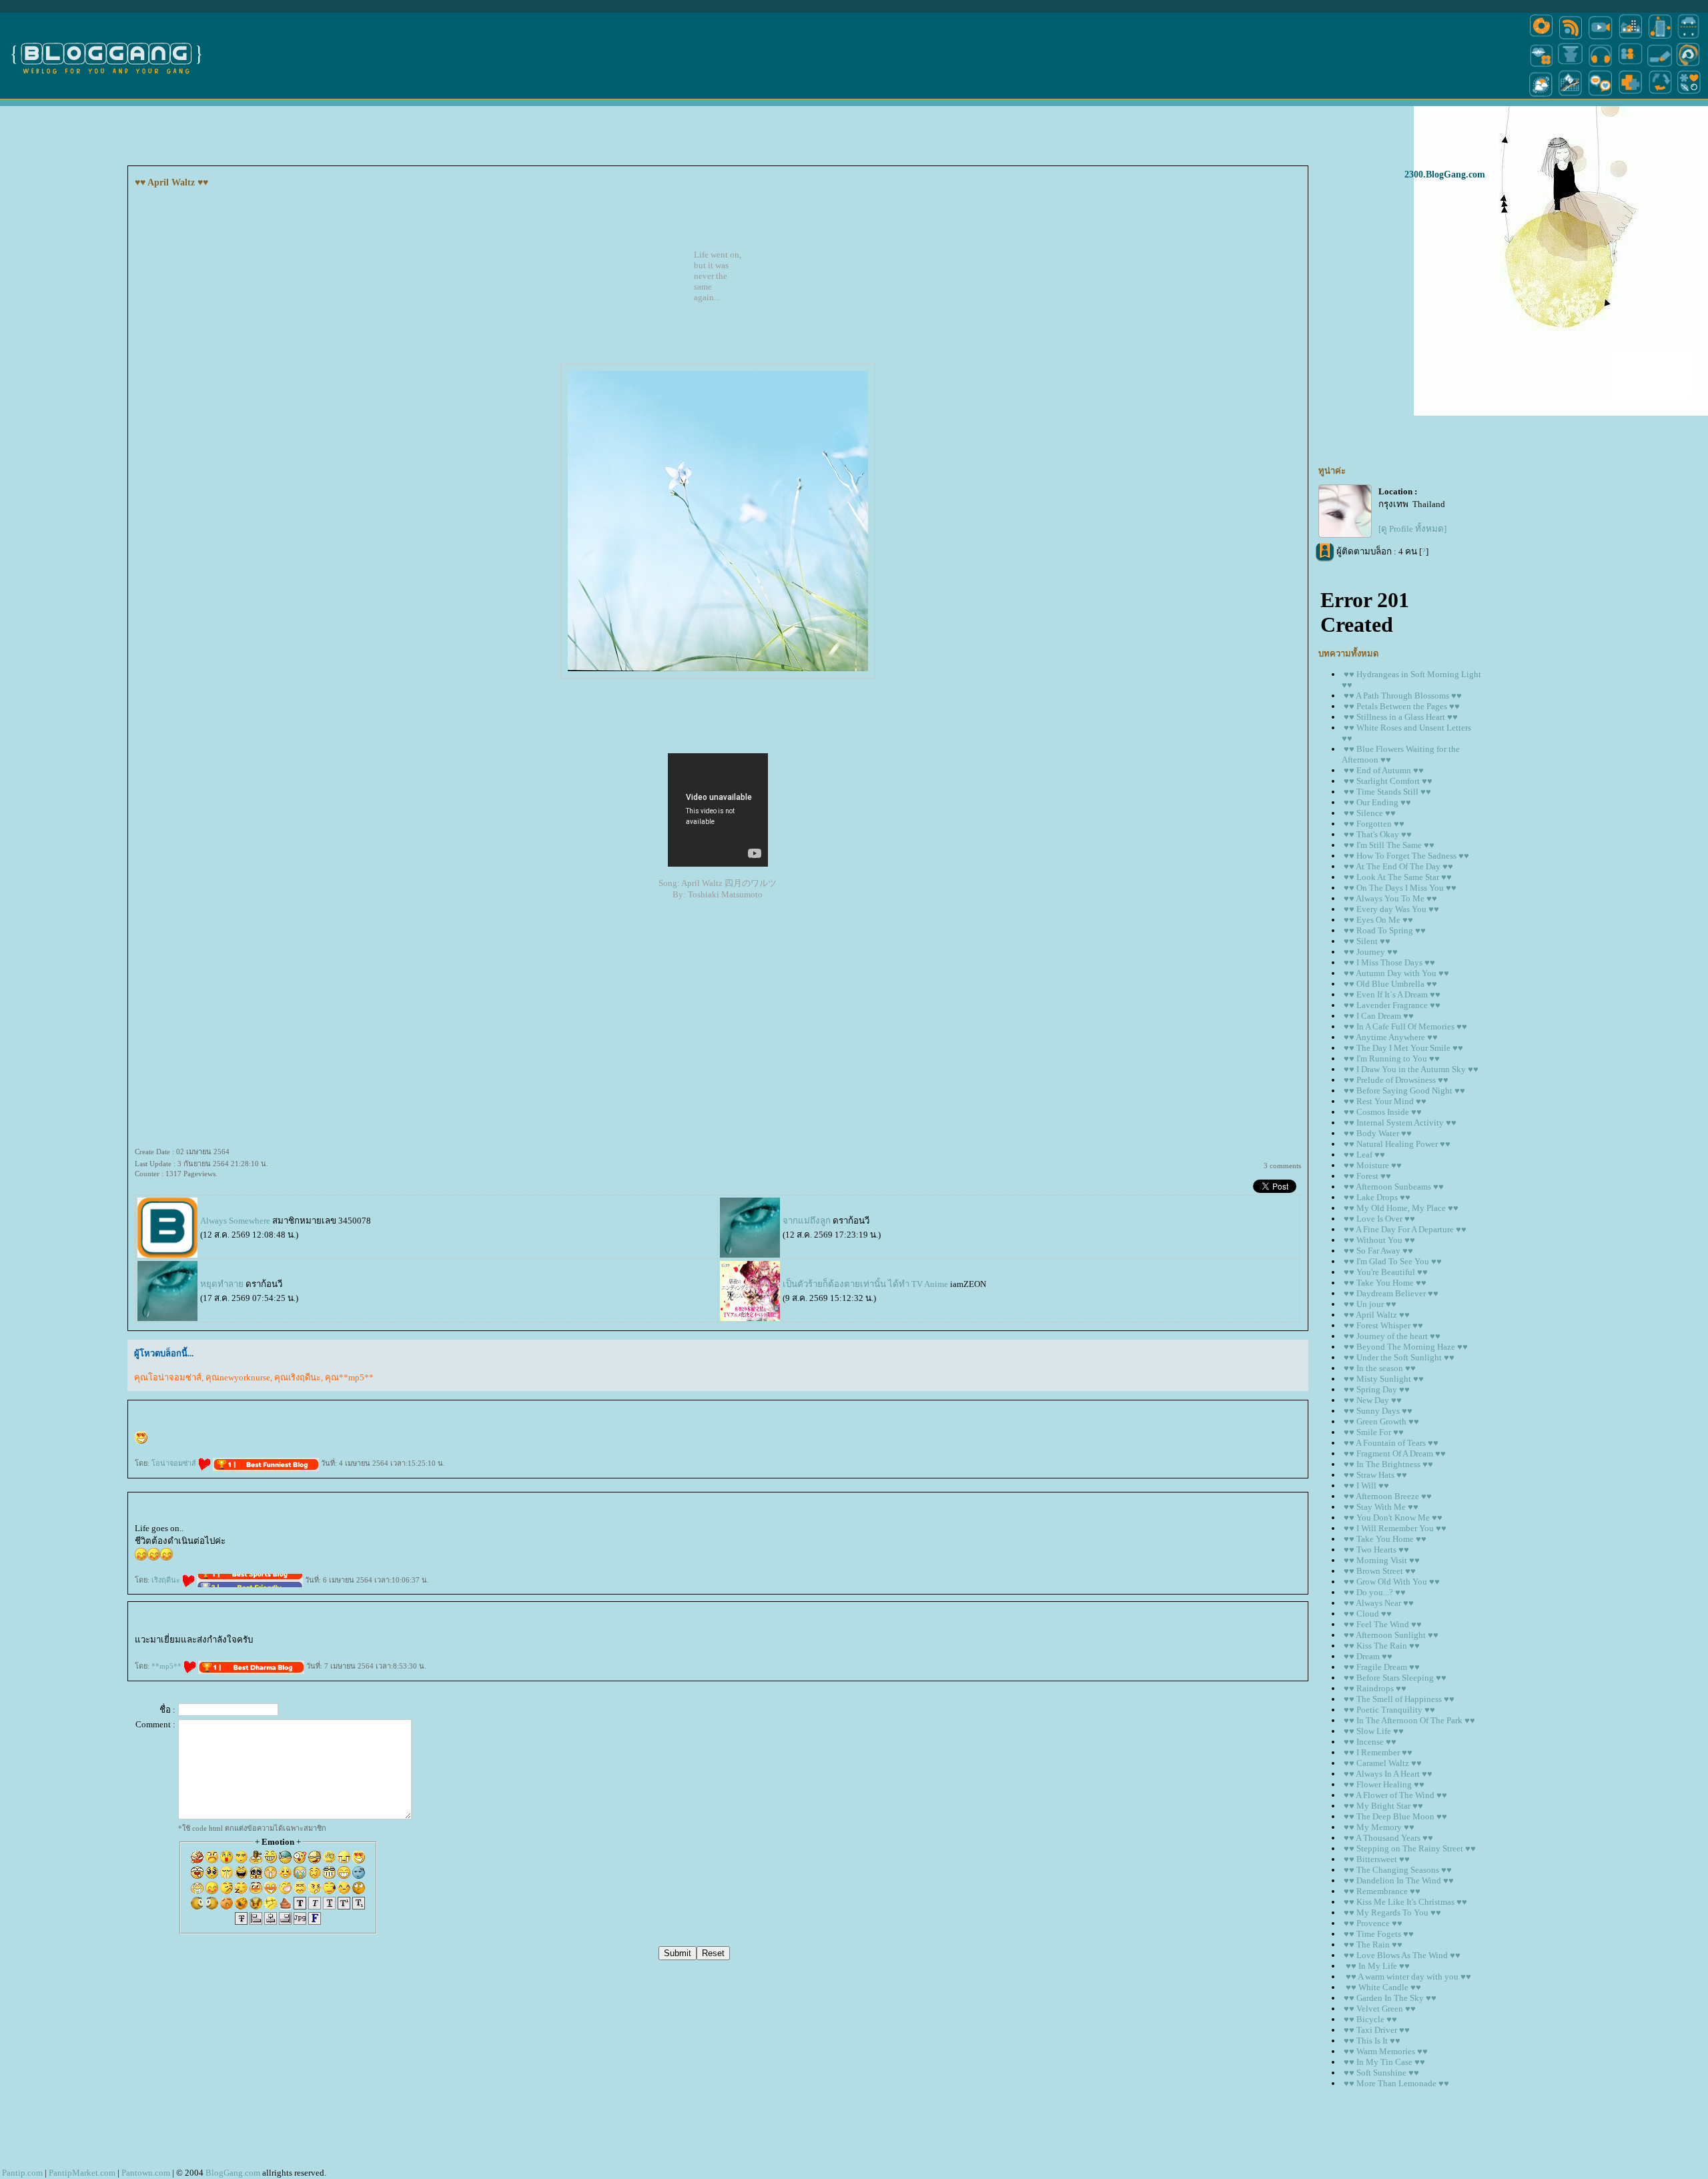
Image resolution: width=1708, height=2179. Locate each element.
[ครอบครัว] (1630, 66)
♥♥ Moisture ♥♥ (1373, 1165)
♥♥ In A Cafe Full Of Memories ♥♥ (1405, 1026)
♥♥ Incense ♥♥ (1370, 1742)
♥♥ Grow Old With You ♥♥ (1392, 1582)
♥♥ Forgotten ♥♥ (1374, 824)
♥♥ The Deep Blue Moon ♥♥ (1395, 1816)
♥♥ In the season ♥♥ (1380, 1368)
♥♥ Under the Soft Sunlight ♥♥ (1399, 1357)
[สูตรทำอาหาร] (1541, 38)
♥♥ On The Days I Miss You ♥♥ (1400, 888)
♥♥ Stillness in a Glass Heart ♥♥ (1401, 717)
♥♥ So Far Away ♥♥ (1378, 1251)
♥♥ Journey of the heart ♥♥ (1392, 1336)
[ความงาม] (1541, 66)
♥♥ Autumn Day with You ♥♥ (1396, 973)
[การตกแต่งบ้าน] (1630, 38)
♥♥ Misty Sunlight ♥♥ (1384, 1379)
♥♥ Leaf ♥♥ (1364, 1155)
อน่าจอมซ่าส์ (175, 1463)
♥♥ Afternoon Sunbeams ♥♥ (1394, 1187)
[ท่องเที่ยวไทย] (1541, 96)
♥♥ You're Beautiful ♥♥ (1386, 1272)
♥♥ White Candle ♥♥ (1382, 1987)
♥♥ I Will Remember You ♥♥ (1395, 1528)
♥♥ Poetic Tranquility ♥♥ (1389, 1710)
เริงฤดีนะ (167, 1580)
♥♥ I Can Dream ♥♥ (1379, 1016)
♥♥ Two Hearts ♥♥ (1376, 1550)
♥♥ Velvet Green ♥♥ (1380, 2009)
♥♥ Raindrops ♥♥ (1375, 1688)
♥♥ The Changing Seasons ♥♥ (1398, 1870)
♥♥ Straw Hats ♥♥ (1375, 1475)
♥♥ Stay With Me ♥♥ (1381, 1507)
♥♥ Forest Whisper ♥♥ (1383, 1325)
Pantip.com (22, 2173)
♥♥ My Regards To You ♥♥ (1392, 1912)
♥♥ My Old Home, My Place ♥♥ (1401, 1208)
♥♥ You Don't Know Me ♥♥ (1393, 1517)
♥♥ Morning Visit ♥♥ (1382, 1560)
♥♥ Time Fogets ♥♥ (1379, 1934)
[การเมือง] (1571, 66)
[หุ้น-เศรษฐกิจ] (1571, 96)
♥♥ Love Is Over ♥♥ (1379, 1219)
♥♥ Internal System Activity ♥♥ (1400, 1123)
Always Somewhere (235, 1221)
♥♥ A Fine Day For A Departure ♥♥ (1405, 1229)
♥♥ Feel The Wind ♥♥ (1383, 1624)
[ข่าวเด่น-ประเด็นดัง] (1571, 38)
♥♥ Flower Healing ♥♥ (1384, 1784)
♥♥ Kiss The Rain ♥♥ (1382, 1646)
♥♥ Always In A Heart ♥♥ (1388, 1774)
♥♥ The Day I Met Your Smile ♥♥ (1403, 1048)
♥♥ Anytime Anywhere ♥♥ (1391, 1037)
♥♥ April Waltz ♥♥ (1377, 1315)
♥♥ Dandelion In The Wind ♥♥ (1399, 1880)
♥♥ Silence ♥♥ (1370, 813)
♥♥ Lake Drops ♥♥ (1377, 1197)
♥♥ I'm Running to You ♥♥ (1392, 1058)
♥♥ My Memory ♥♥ (1379, 1827)
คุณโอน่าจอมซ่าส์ (168, 1377)
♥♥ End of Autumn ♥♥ (1384, 770)
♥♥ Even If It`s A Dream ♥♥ (1392, 994)
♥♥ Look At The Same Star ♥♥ (1398, 877)
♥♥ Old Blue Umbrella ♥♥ (1390, 984)
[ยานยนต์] (1688, 38)
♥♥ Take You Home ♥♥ (1385, 1283)
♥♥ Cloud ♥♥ (1368, 1614)
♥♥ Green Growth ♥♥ (1381, 1421)
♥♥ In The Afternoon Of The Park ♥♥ (1409, 1720)
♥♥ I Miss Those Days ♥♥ (1389, 962)
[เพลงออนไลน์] (1600, 66)
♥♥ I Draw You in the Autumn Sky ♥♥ (1411, 1069)
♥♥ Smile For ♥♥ (1374, 1432)
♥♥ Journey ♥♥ (1371, 952)
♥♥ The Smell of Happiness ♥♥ (1399, 1699)
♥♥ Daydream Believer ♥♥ (1391, 1293)
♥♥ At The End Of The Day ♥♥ (1398, 866)
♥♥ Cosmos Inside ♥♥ (1383, 1112)
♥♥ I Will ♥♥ (1366, 1485)
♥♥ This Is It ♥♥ (1372, 2041)
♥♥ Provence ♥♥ (1373, 1923)
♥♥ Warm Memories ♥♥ (1386, 2051)
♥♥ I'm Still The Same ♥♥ (1389, 845)
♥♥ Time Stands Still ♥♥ (1387, 792)
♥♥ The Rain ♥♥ (1373, 1944)
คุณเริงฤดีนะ (298, 1377)
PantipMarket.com (82, 2173)
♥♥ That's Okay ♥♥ (1378, 834)
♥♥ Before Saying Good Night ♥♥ (1404, 1091)
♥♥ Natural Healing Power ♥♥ (1397, 1144)
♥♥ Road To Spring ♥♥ (1385, 930)
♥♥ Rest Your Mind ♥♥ (1385, 1101)
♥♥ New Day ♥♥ (1373, 1400)
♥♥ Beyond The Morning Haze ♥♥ (1406, 1347)
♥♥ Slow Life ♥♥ (1374, 1731)
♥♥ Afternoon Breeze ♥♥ (1388, 1496)
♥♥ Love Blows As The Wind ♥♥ (1402, 1955)
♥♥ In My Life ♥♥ (1377, 1966)
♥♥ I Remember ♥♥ (1378, 1752)
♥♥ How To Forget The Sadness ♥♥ (1406, 856)
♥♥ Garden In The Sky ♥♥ (1390, 1998)
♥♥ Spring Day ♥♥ (1377, 1389)
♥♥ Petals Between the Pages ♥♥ (1402, 706)
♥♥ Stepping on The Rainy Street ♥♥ (1410, 1848)
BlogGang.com (233, 2173)
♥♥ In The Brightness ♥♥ (1388, 1464)
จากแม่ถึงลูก (807, 1221)
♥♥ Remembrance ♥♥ (1382, 1891)
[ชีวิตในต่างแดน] (1689, 96)
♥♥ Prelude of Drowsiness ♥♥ (1396, 1080)
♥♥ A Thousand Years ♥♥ (1388, 1838)
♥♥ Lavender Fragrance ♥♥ (1392, 1005)
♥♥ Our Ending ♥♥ (1377, 802)
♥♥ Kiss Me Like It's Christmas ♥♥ (1405, 1902)
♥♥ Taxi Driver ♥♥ (1377, 2030)
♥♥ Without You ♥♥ (1379, 1240)
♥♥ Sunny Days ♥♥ (1378, 1411)
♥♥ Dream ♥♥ (1368, 1656)
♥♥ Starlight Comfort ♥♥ (1388, 781)
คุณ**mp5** (349, 1377)
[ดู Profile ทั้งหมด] (1412, 529)
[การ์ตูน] (1600, 96)
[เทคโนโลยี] (1660, 38)
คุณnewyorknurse (238, 1377)
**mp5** (167, 1666)
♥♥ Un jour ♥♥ (1370, 1304)
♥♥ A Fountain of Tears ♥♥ (1391, 1443)
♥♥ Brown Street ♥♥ (1380, 1571)
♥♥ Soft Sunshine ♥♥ (1381, 2073)
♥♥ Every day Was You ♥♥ (1391, 909)
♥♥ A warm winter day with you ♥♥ (1407, 1977)
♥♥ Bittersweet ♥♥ (1377, 1859)
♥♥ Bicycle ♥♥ (1370, 2019)
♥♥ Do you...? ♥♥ (1375, 1592)
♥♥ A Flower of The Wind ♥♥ (1395, 1795)
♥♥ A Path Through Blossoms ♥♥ (1403, 696)
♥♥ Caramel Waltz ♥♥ (1383, 1763)
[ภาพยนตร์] (1600, 38)
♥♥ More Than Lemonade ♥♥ (1396, 2083)
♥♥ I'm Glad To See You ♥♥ (1393, 1261)
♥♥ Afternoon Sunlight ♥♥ (1391, 1635)
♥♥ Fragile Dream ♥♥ (1382, 1667)
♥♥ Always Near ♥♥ (1379, 1603)
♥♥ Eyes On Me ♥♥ (1378, 920)
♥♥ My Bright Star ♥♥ (1383, 1806)
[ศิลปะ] (1688, 66)
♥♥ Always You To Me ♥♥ (1390, 898)
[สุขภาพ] (1630, 96)
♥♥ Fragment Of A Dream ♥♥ (1395, 1453)
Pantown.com (146, 2173)
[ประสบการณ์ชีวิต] (1660, 96)
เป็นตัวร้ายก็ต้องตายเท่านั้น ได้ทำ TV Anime (865, 1284)
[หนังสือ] (1660, 66)
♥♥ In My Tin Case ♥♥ (1384, 2062)
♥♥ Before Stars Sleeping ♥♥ (1395, 1678)
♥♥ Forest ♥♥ (1367, 1176)
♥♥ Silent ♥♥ (1367, 941)
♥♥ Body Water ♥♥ (1378, 1133)
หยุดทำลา (222, 1284)
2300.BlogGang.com (1445, 174)
